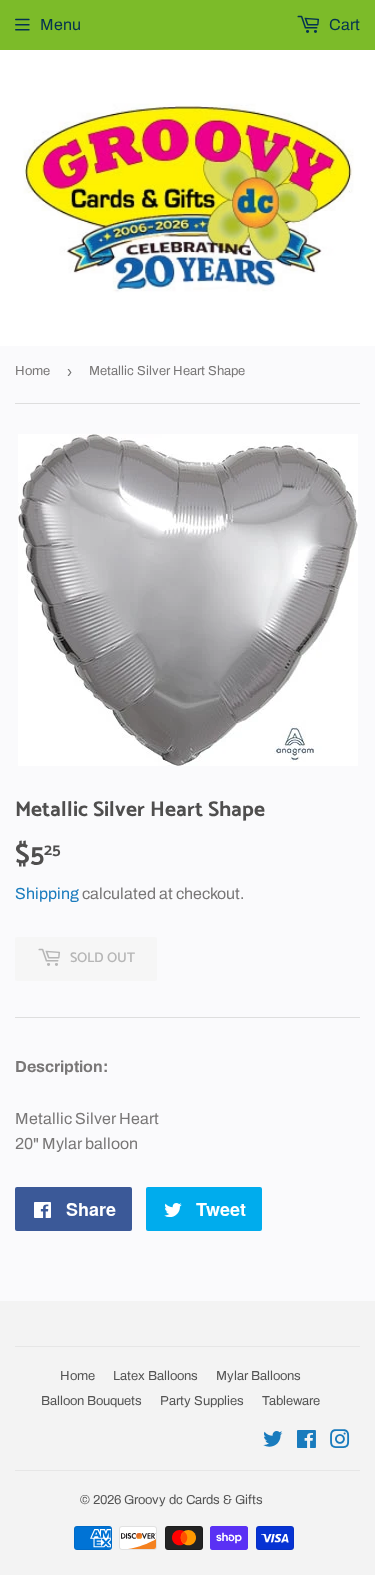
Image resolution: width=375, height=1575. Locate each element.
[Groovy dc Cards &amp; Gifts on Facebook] (306, 1441)
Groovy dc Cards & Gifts (193, 1500)
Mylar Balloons (258, 1376)
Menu (60, 24)
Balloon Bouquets (91, 1401)
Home (32, 371)
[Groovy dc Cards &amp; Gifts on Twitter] (273, 1441)
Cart (343, 24)
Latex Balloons (155, 1376)
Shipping (47, 893)
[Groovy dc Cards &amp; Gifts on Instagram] (340, 1441)
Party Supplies (202, 1401)
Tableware (291, 1401)
